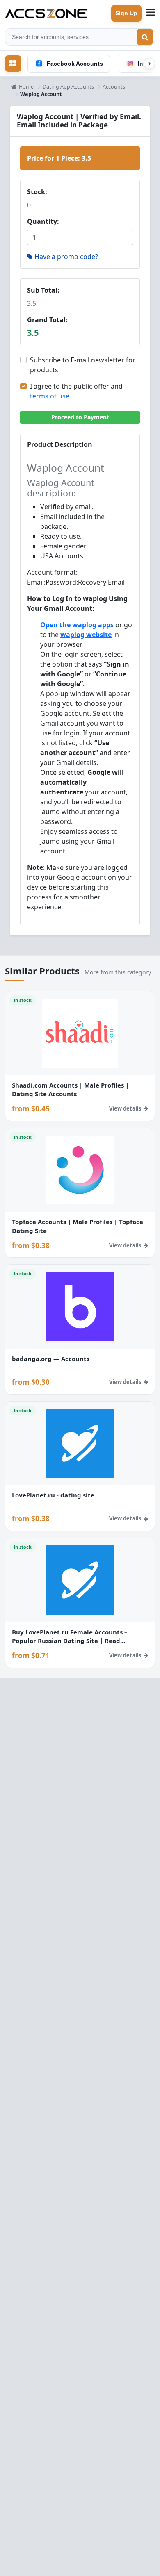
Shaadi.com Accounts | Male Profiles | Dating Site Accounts (70, 1090)
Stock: (37, 192)
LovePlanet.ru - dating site (53, 1495)
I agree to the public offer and (76, 391)
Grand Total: (47, 320)
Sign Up (126, 13)
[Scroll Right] (149, 64)
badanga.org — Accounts (51, 1359)
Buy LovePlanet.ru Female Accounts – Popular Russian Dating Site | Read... (70, 1636)
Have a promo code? (66, 257)
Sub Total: (43, 290)
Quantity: (43, 221)
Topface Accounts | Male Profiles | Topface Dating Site (78, 1226)
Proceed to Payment (80, 417)
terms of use (50, 396)
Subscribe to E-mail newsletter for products (83, 365)
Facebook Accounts (75, 64)
